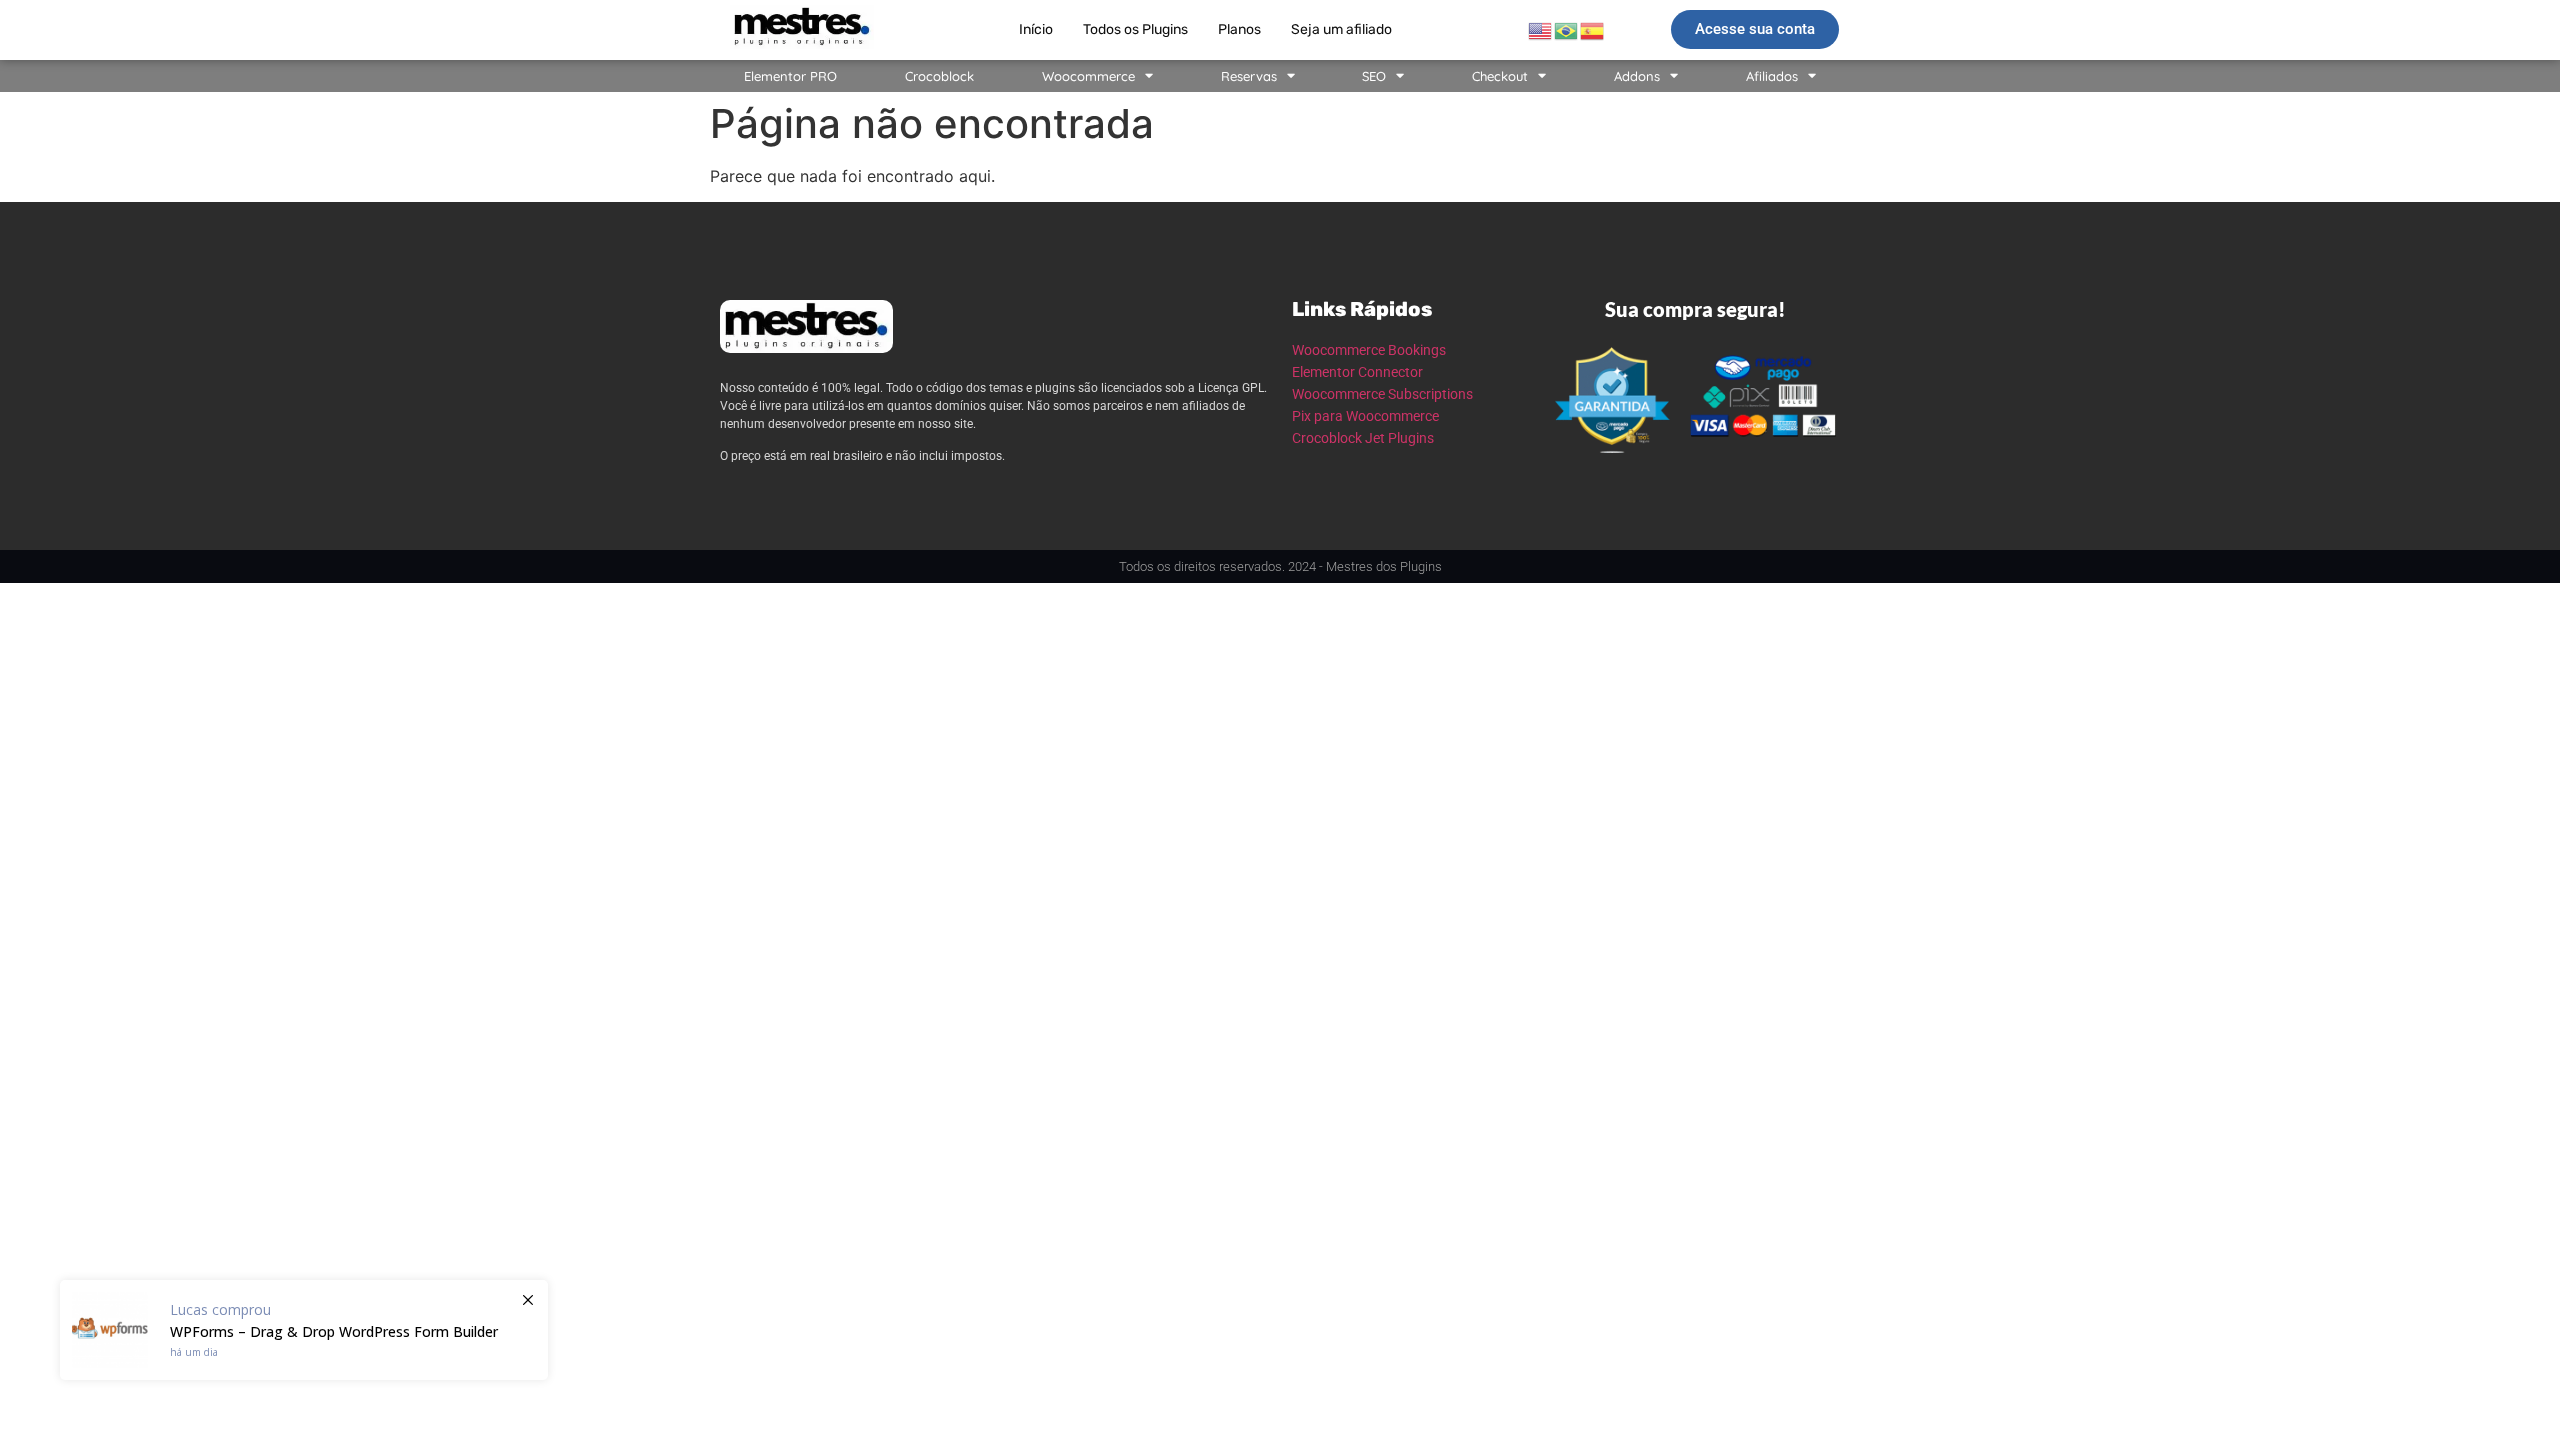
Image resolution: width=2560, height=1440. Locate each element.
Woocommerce (1088, 76)
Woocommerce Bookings (1369, 350)
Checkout (1500, 76)
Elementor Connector (1357, 372)
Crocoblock (939, 76)
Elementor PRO (790, 76)
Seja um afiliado (1341, 29)
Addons (1637, 76)
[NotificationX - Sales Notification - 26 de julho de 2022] (304, 1330)
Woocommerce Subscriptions (1382, 394)
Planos (1239, 29)
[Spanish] (1593, 29)
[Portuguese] (1567, 29)
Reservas (1249, 76)
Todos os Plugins (1135, 29)
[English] (1541, 29)
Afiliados (1772, 76)
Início (1036, 29)
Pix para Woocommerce (1365, 416)
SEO (1374, 76)
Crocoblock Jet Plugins (1363, 438)
